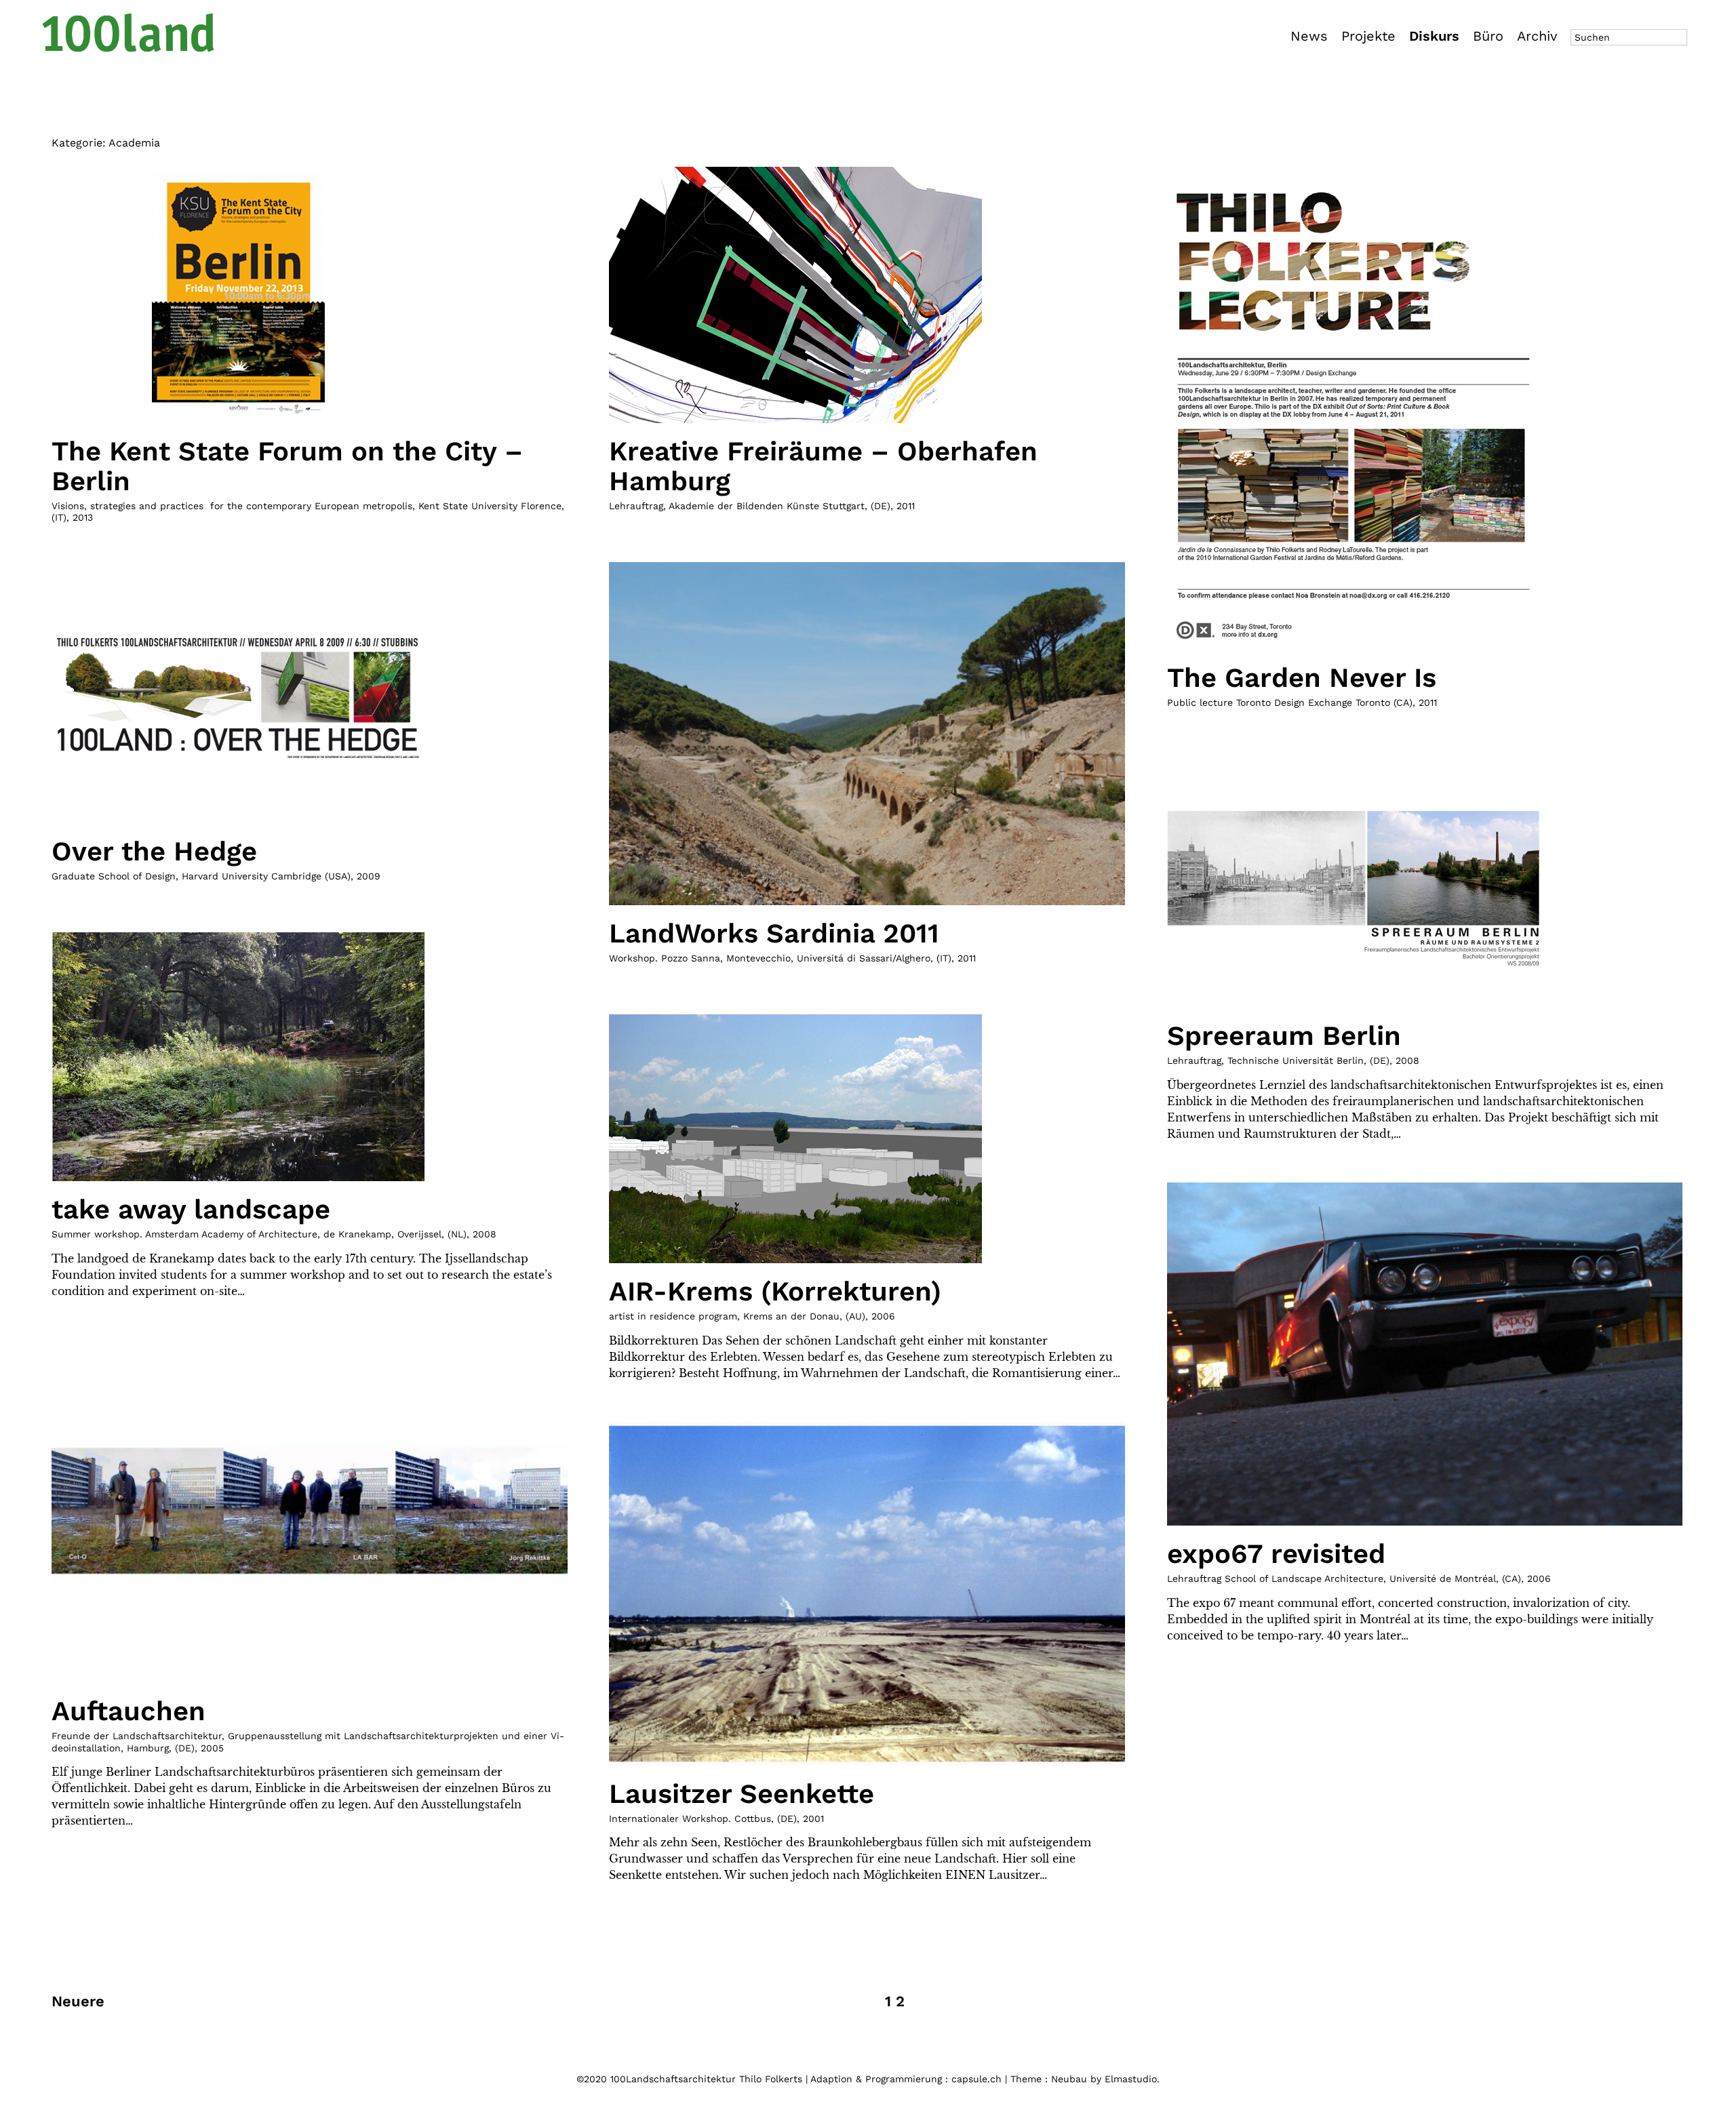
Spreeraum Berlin (1284, 1036)
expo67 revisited (1276, 1554)
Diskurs (1434, 36)
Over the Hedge (154, 851)
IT (59, 517)
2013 (83, 517)
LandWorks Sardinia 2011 (774, 933)
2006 (883, 1316)
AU (855, 1316)
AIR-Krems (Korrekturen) (775, 1291)
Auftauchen (129, 1711)
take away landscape (191, 1209)
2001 (813, 1819)
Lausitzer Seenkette (742, 1794)
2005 (212, 1748)
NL (457, 1234)
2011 (906, 506)
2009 (369, 876)
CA (1511, 1578)
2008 (1407, 1060)
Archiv (1537, 36)
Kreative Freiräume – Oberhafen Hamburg (823, 466)
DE (881, 506)
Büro (1488, 36)
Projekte (1368, 36)
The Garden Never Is (1302, 678)
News (1309, 36)
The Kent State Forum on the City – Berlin (287, 466)
